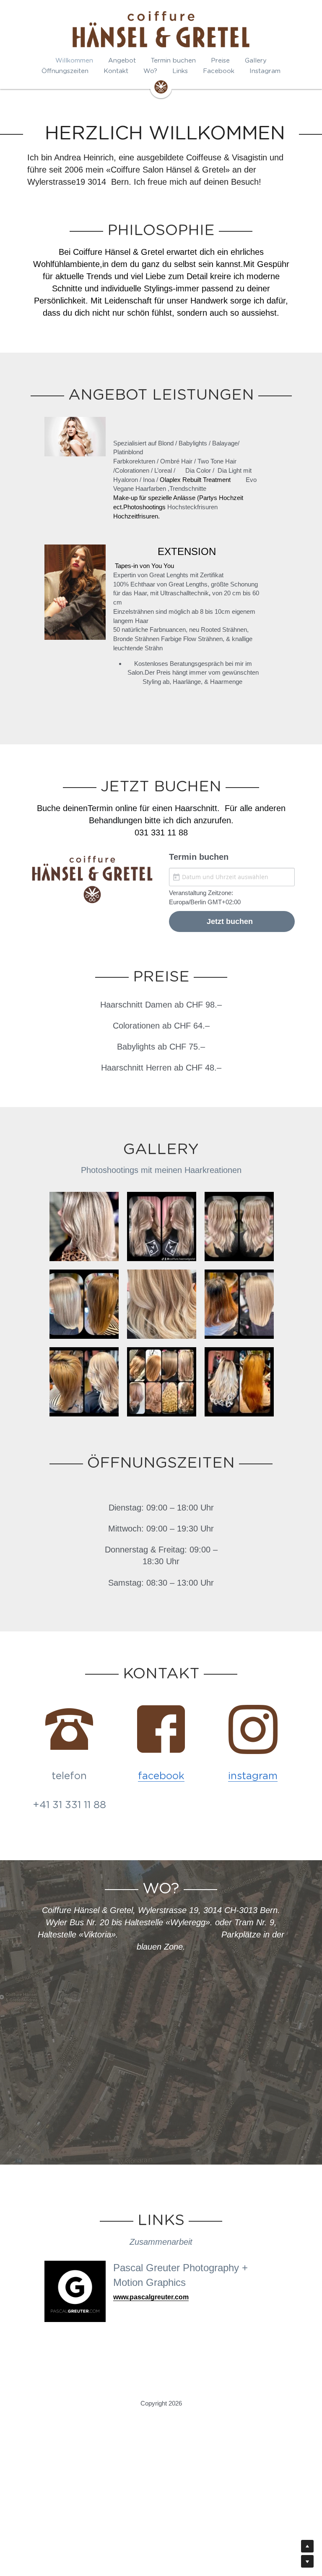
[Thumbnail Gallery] (84, 1224)
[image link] (161, 86)
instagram (253, 1774)
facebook (161, 1774)
